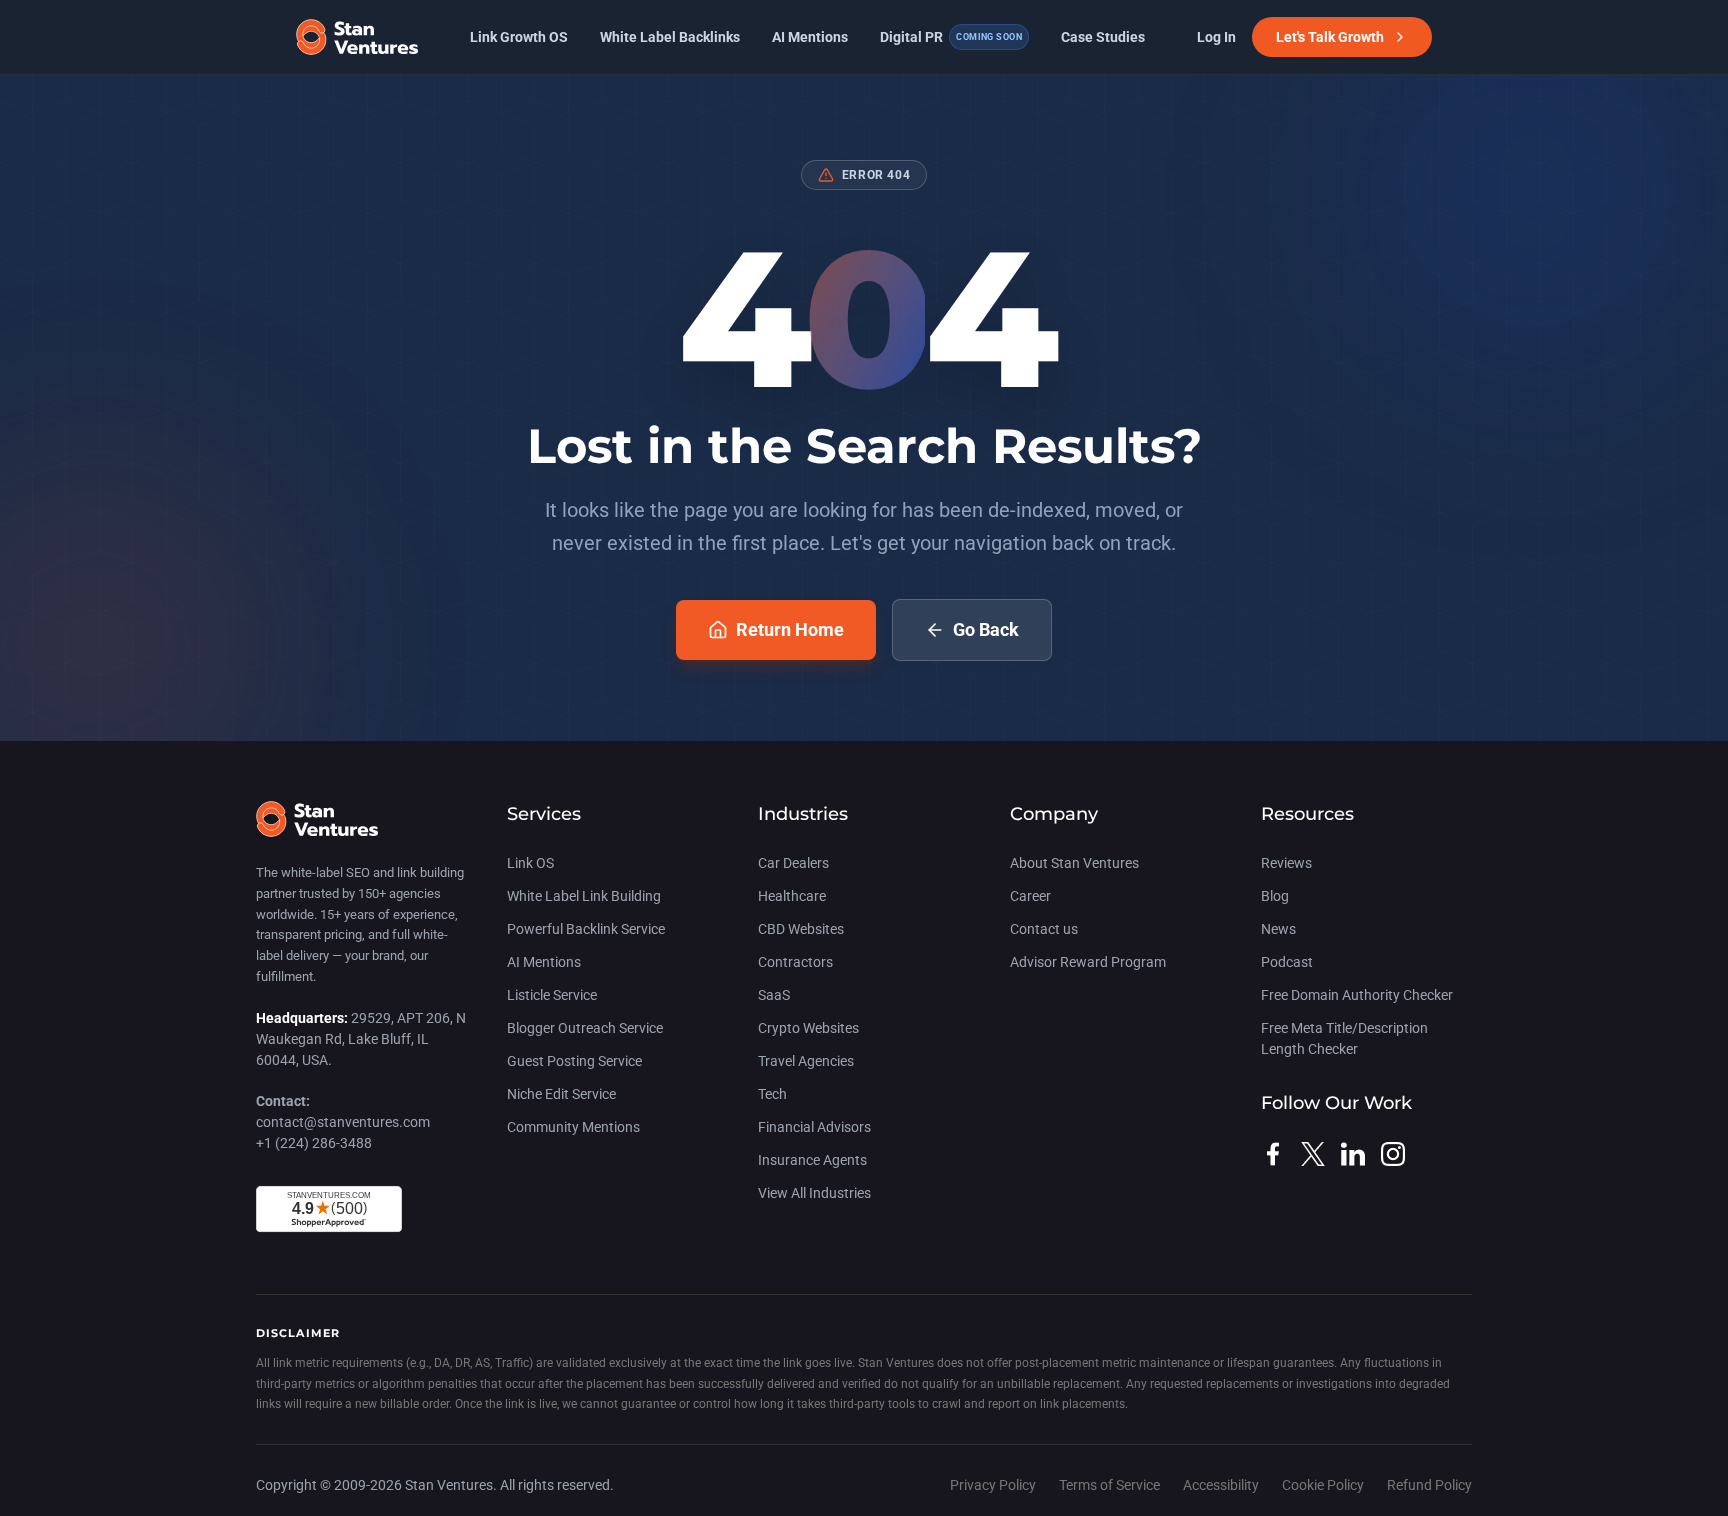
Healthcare (792, 896)
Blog (1275, 896)
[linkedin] (1353, 1154)
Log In (1216, 37)
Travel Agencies (806, 1061)
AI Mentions (810, 37)
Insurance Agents (812, 1160)
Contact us (1044, 929)
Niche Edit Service (561, 1094)
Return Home (790, 629)
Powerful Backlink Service (586, 929)
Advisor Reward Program (1088, 962)
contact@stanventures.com (343, 1122)
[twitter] (1313, 1154)
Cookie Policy (1324, 1485)
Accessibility (1222, 1485)
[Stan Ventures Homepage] (317, 829)
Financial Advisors (814, 1127)
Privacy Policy (994, 1485)
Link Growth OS (519, 37)
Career (1030, 896)
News (1278, 929)
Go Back (986, 629)
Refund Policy (1429, 1485)
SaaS (774, 995)
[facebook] (1273, 1154)
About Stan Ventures (1074, 863)
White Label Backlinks (670, 37)
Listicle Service (552, 995)
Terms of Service (1111, 1485)
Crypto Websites (808, 1028)
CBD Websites (801, 929)
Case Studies (1103, 37)
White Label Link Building (584, 896)
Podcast (1287, 962)
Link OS (530, 863)
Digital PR (951, 37)
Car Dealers (793, 863)
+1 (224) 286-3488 (314, 1143)
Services (544, 814)
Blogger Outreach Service (585, 1028)
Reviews (1286, 863)
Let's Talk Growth (1330, 37)
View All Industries (814, 1193)
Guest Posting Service (574, 1061)
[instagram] (1393, 1154)
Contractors (795, 962)
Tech (772, 1094)
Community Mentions (573, 1127)
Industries (803, 814)
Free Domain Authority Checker (1357, 995)
